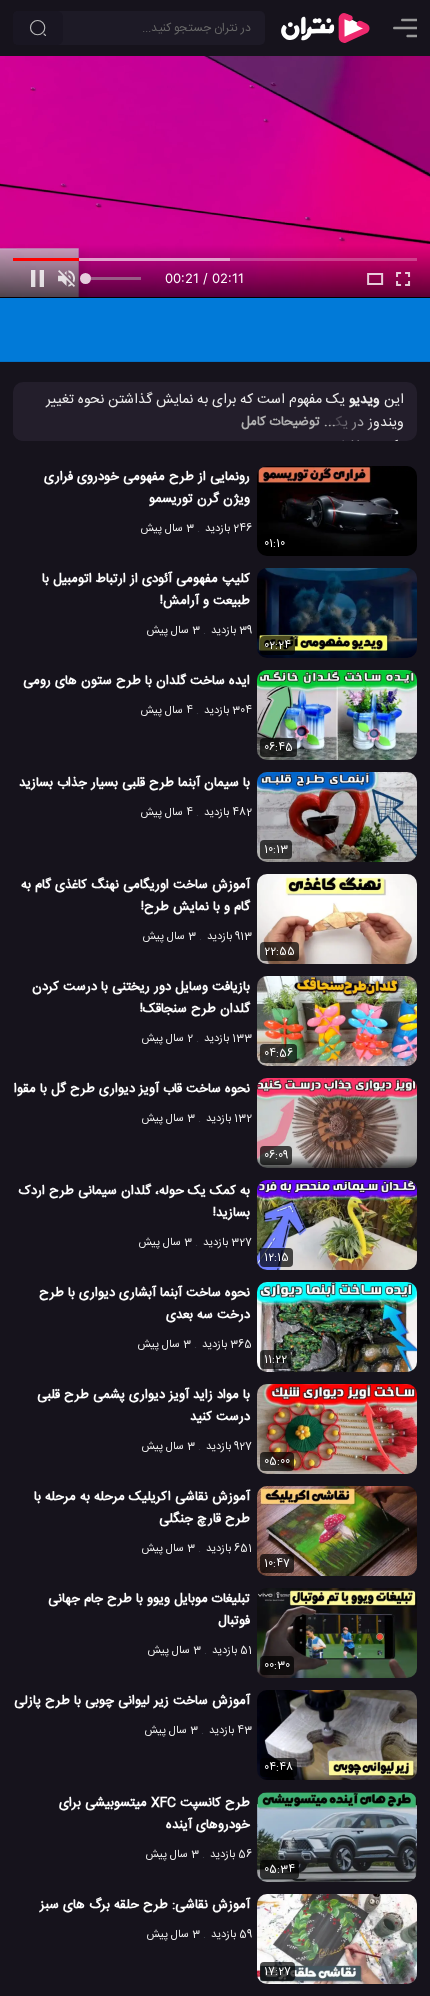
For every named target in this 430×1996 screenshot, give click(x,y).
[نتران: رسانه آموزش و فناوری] (325, 28)
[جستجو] (38, 28)
